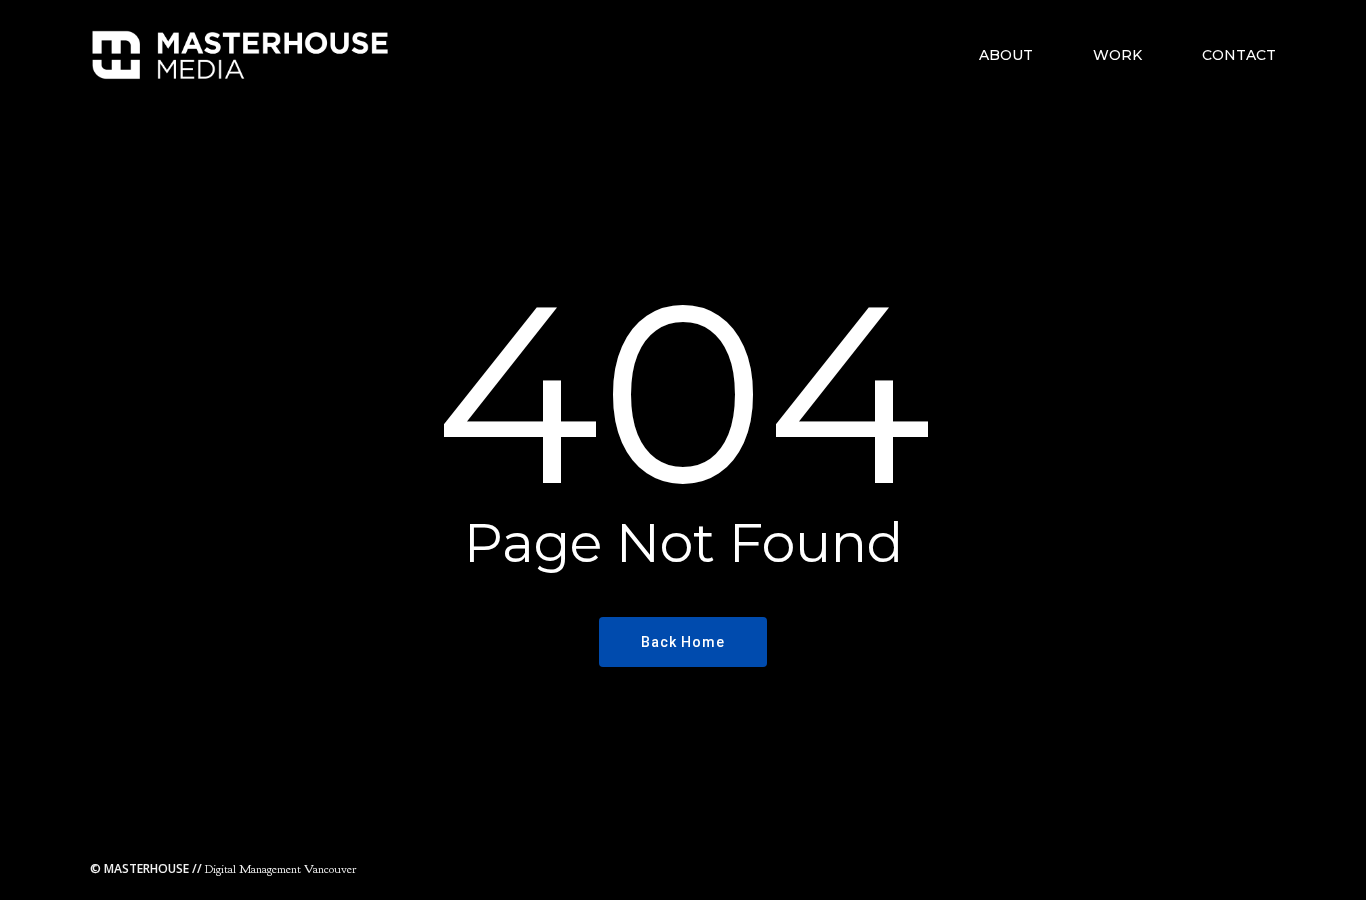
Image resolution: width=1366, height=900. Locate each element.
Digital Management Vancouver (223, 869)
